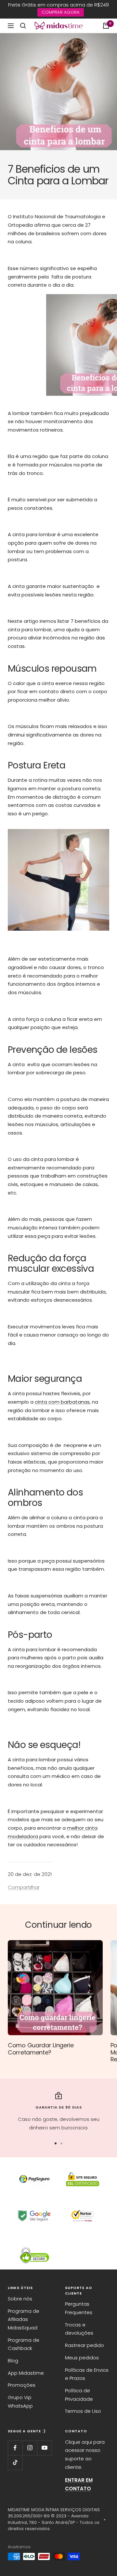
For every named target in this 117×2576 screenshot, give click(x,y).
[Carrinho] (106, 26)
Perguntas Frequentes (79, 2308)
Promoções (22, 2385)
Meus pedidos (82, 2358)
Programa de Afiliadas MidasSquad (24, 2319)
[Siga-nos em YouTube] (44, 2448)
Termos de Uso (83, 2411)
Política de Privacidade (79, 2395)
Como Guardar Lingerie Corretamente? (41, 2049)
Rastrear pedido (84, 2345)
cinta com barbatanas (62, 1402)
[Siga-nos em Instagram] (30, 2448)
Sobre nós (20, 2299)
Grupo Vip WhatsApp (20, 2402)
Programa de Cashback (24, 2344)
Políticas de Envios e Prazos (87, 2374)
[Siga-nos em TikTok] (15, 2462)
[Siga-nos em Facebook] (15, 2448)
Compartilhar (24, 1887)
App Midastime (26, 2373)
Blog (13, 2361)
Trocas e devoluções (79, 2329)
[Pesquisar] (23, 26)
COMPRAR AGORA (61, 12)
